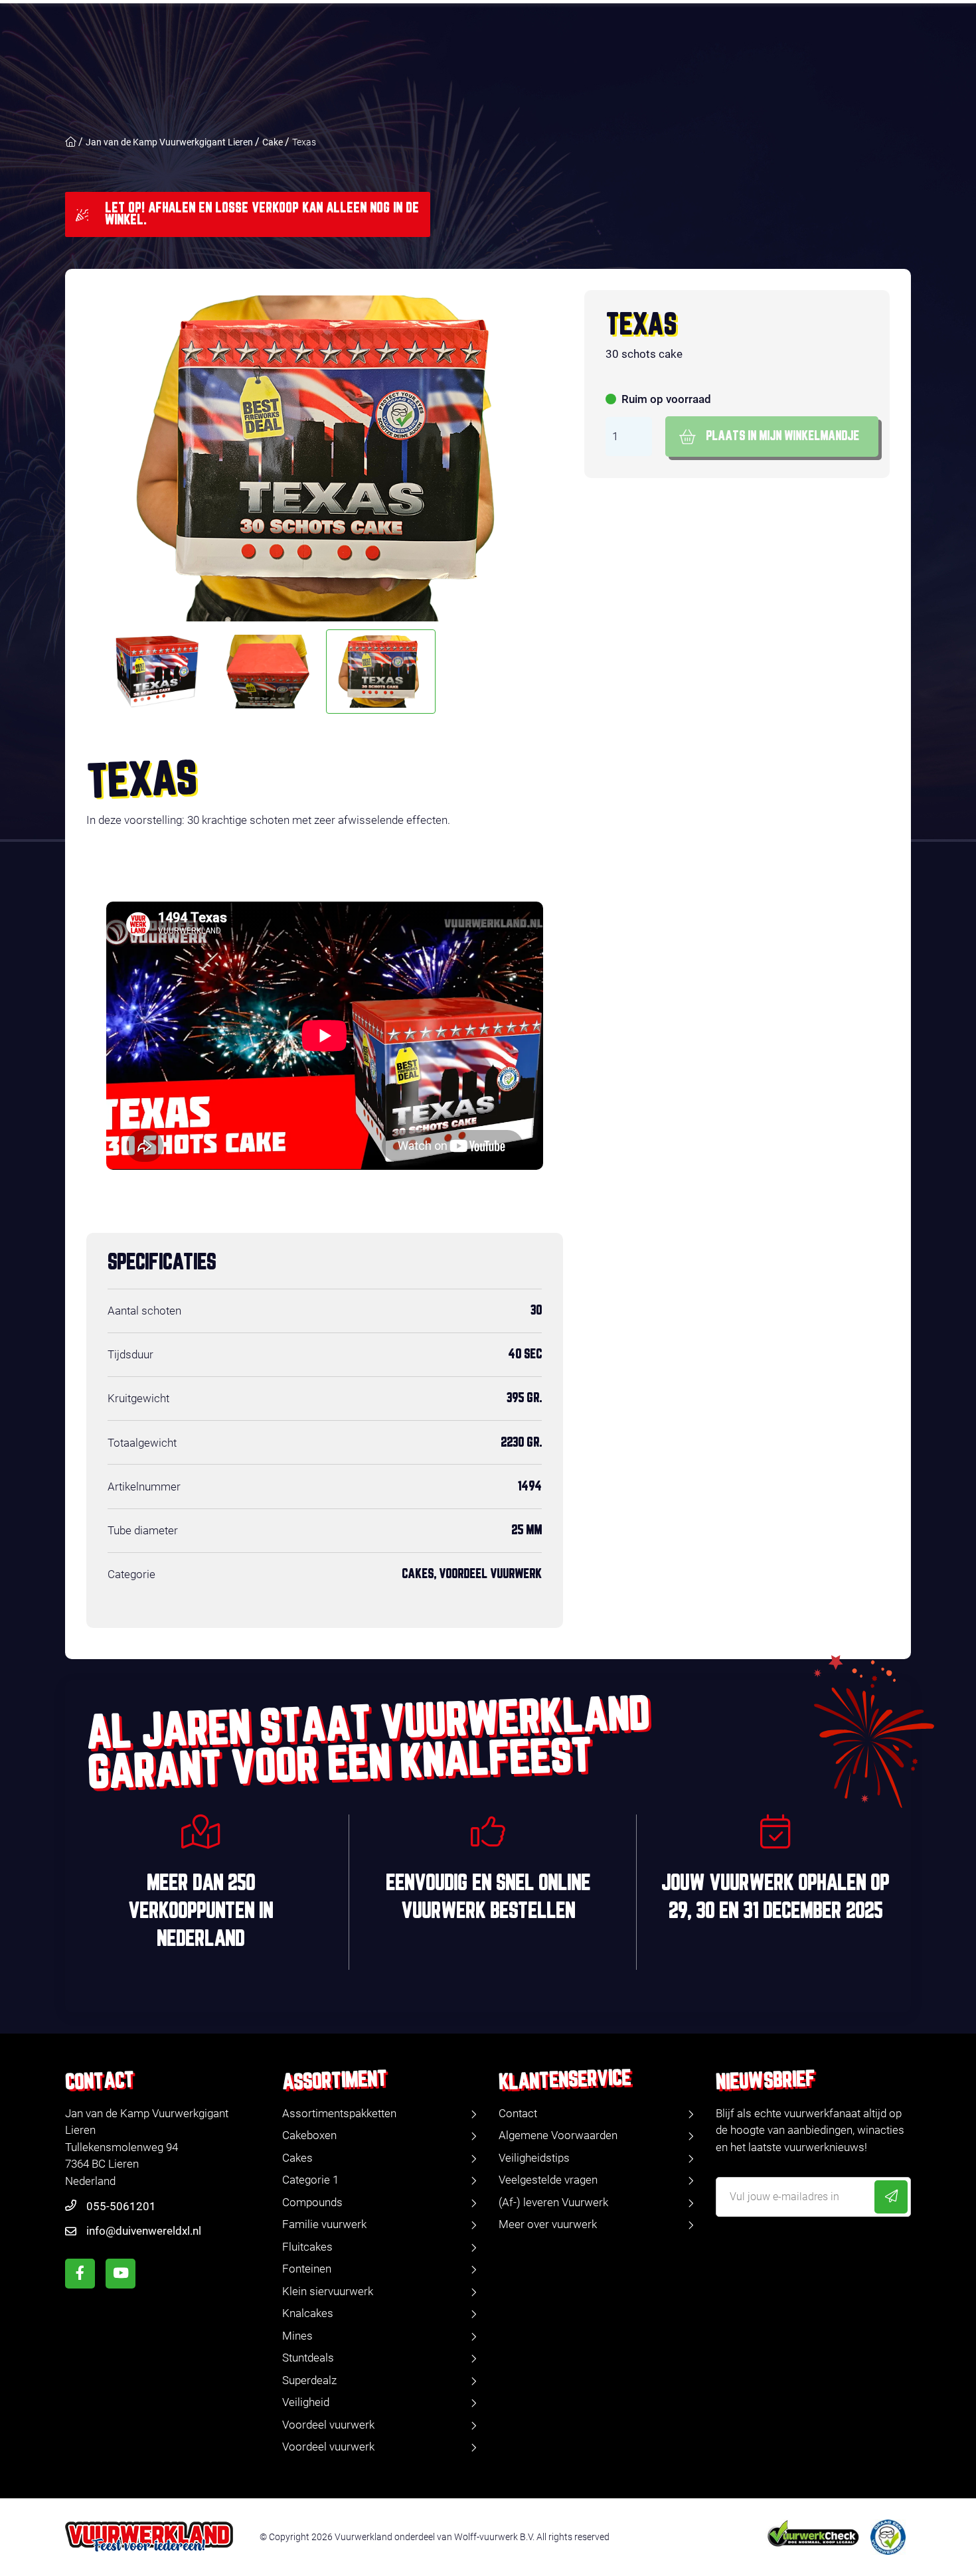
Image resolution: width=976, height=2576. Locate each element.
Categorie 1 (310, 2180)
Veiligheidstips (534, 2158)
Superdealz (309, 2380)
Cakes (297, 2158)
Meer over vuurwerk (548, 2224)
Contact (518, 2113)
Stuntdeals (308, 2358)
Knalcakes (308, 2313)
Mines (297, 2336)
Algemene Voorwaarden (558, 2135)
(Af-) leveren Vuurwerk (553, 2202)
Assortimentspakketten (339, 2113)
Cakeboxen (309, 2135)
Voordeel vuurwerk (328, 2425)
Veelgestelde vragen (548, 2180)
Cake (273, 142)
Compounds (312, 2202)
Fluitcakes (307, 2247)
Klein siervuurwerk (328, 2291)
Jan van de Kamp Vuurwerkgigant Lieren (169, 142)
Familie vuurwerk (324, 2224)
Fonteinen (307, 2269)
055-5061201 (121, 2206)
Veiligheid (306, 2402)
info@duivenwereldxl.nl (144, 2231)
